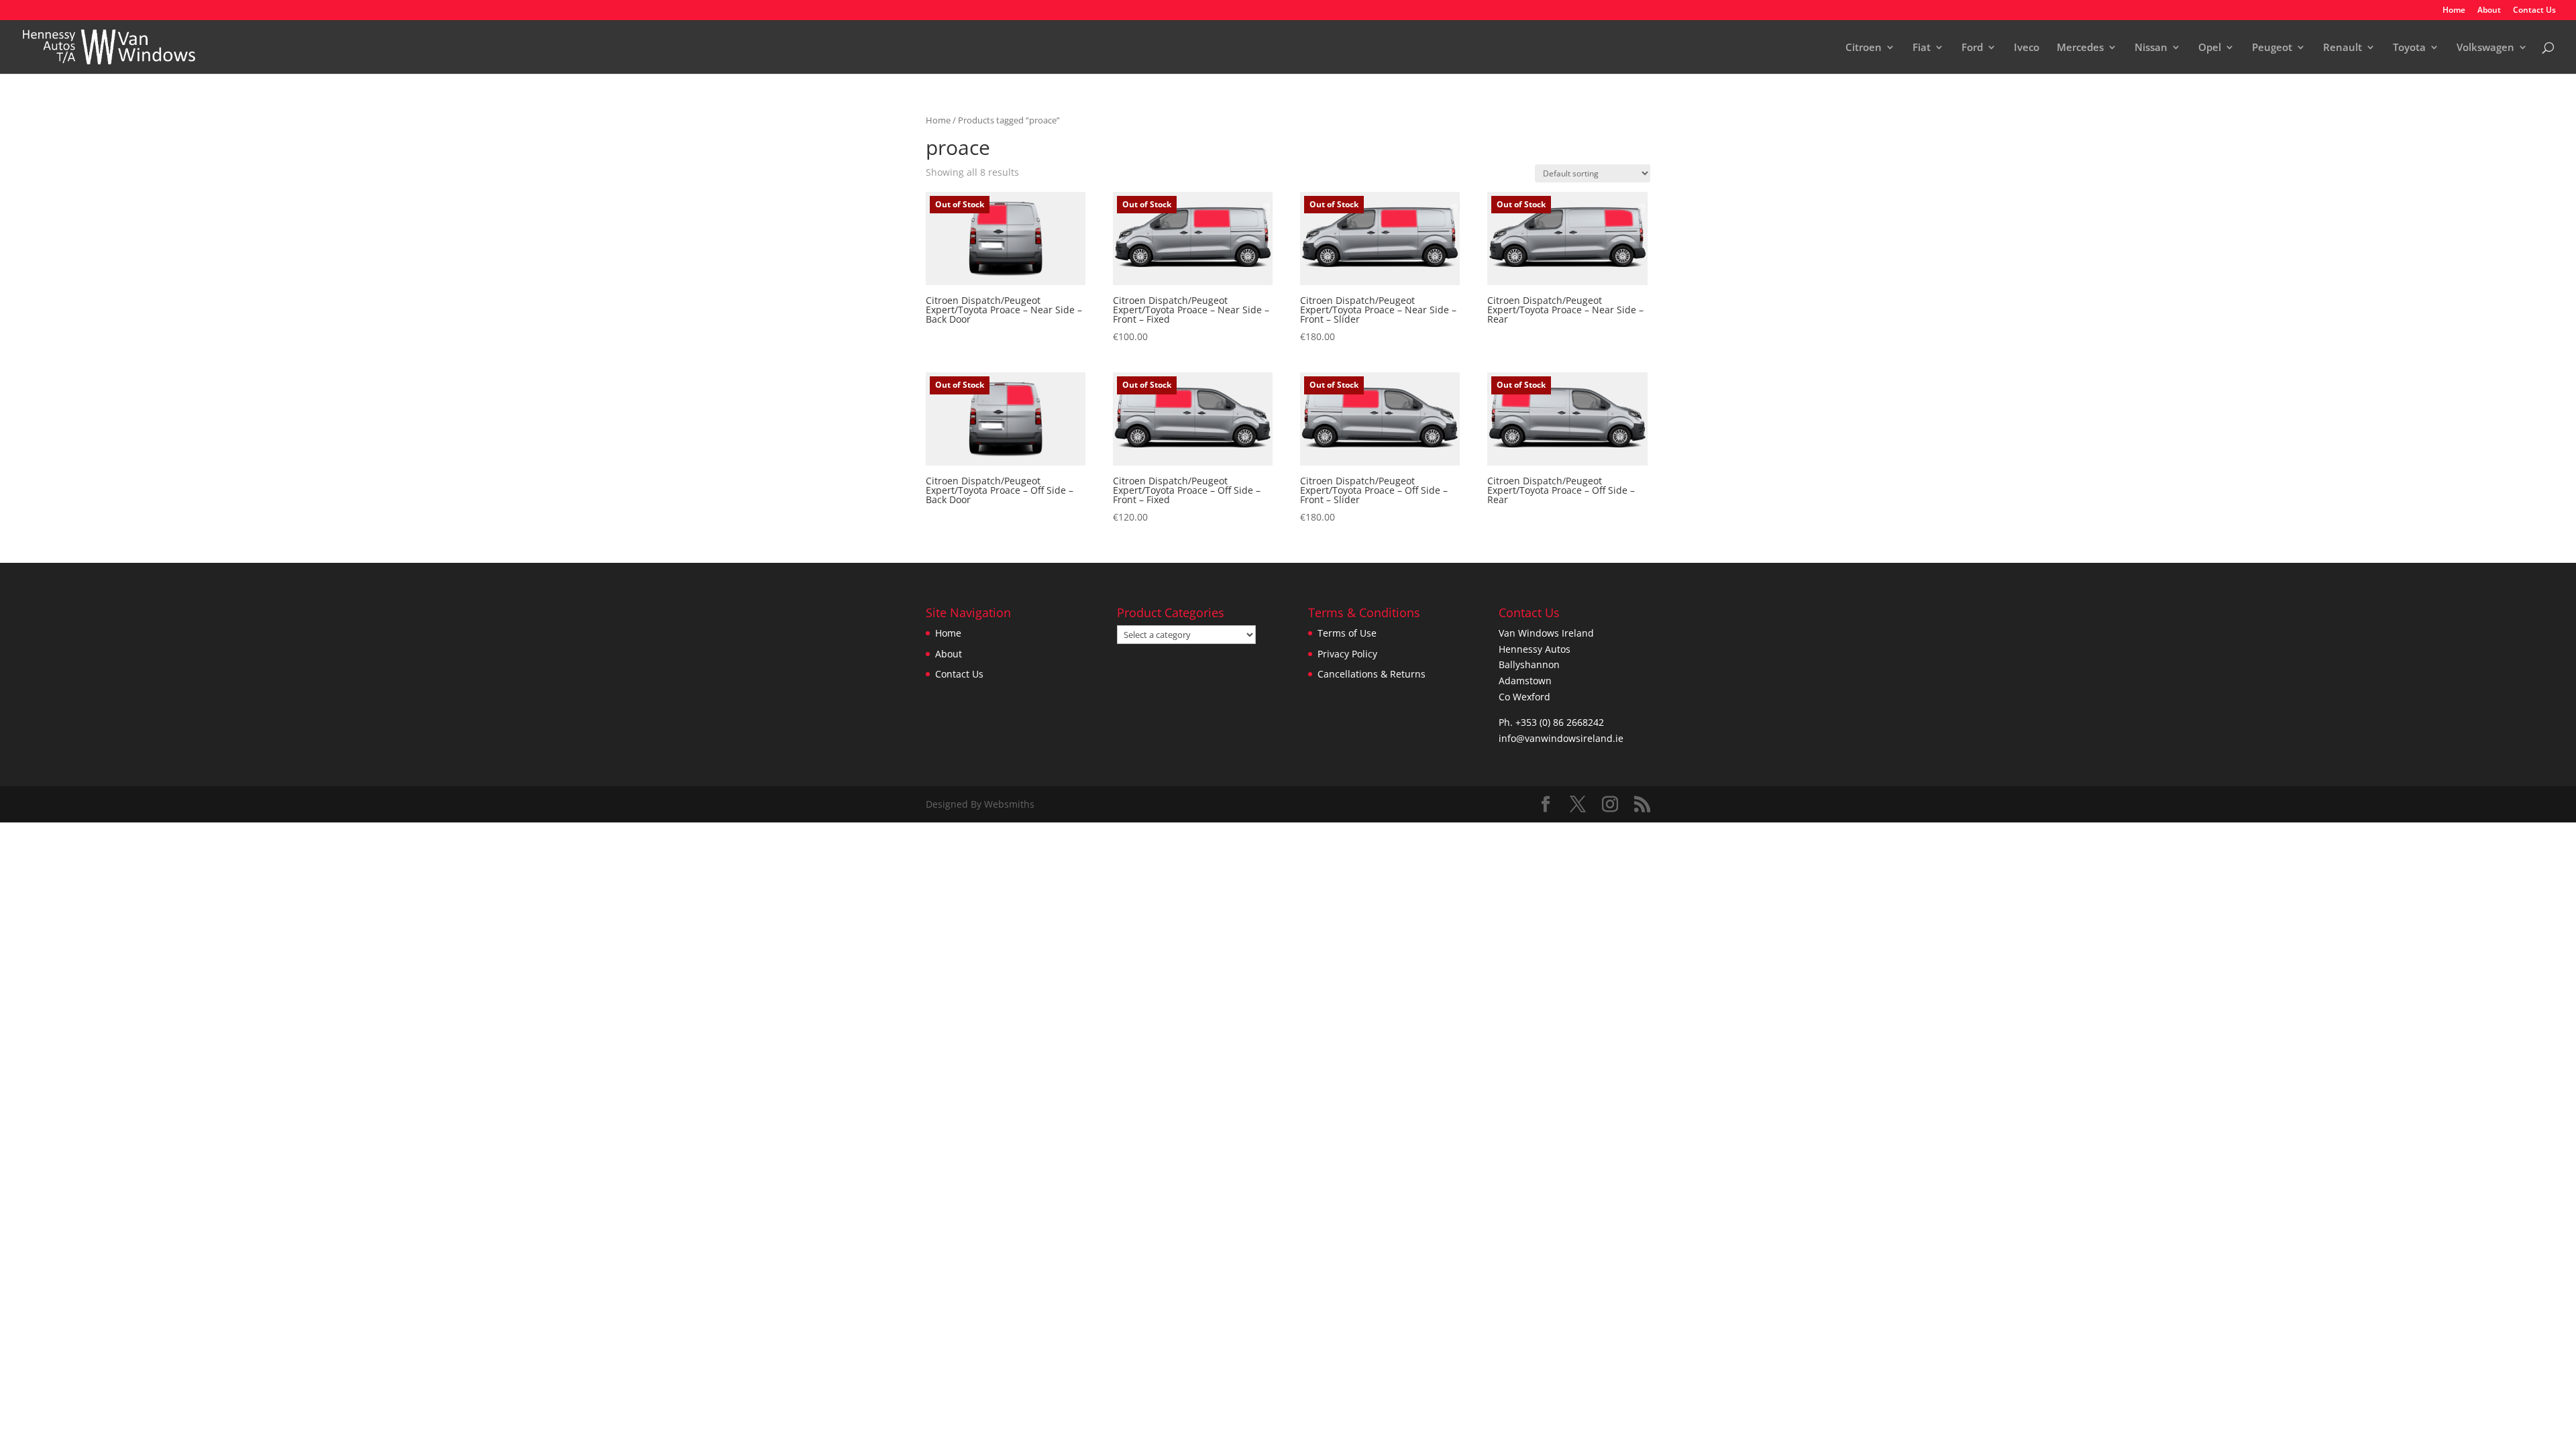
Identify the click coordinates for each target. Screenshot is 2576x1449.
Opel (2210, 48)
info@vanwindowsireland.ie (1561, 738)
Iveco (2027, 48)
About (2489, 11)
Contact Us (2534, 11)
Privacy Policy (1347, 654)
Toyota (2409, 48)
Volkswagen (2485, 48)
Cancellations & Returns (1372, 674)
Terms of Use (1347, 633)
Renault (2343, 48)
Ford (1972, 48)
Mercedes (2080, 48)
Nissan (2151, 48)
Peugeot (2272, 48)
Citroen (1864, 48)
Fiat (1922, 48)
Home (2454, 11)
